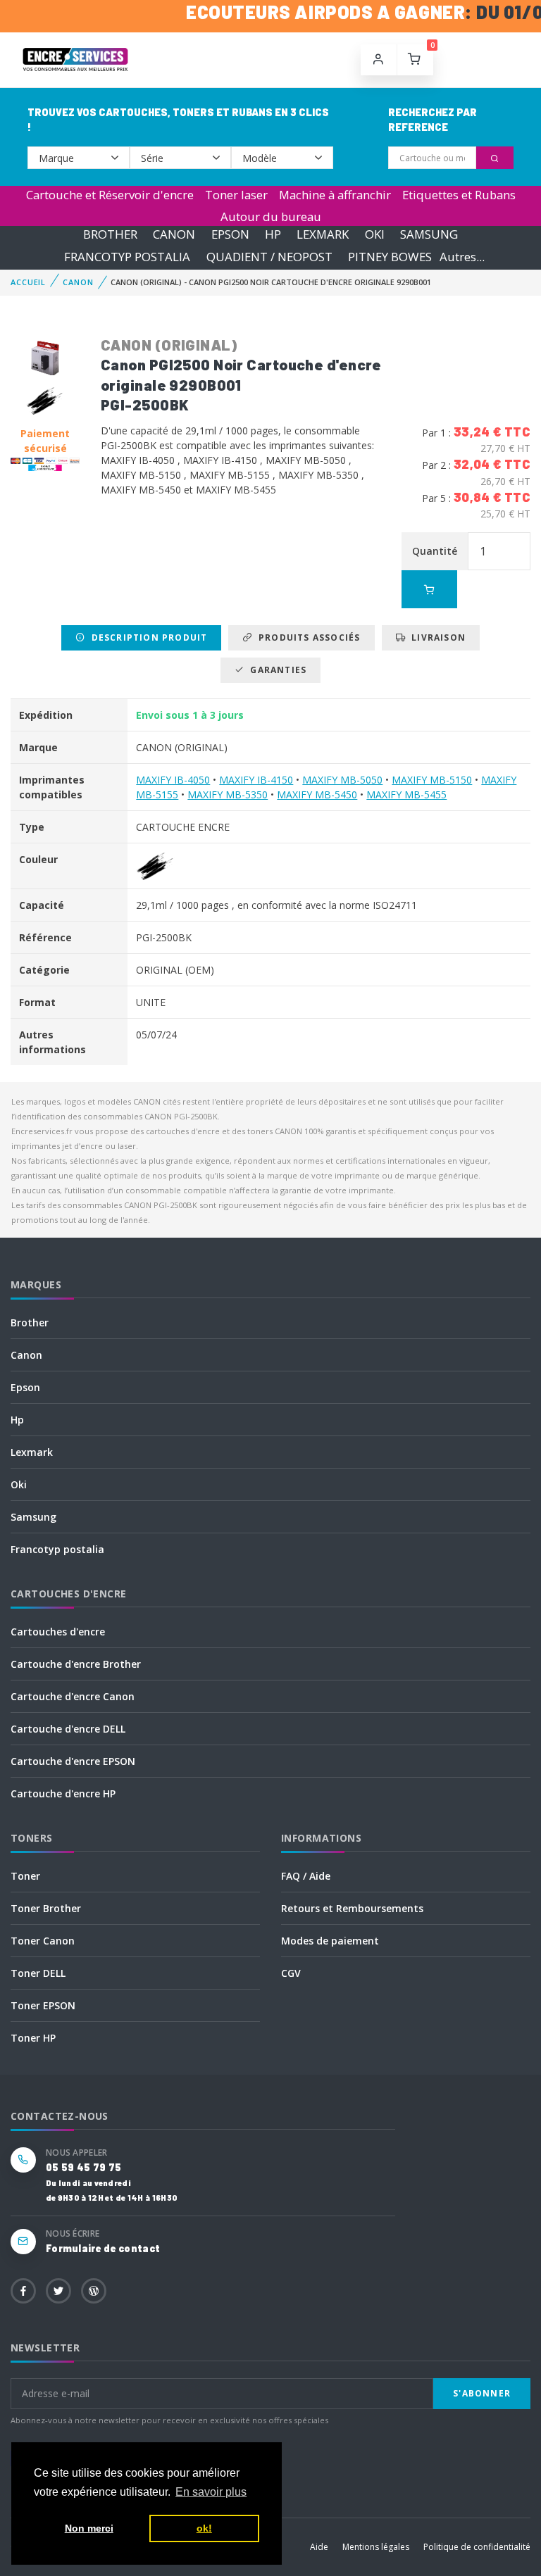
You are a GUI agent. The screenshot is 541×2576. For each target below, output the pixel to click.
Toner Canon (43, 1941)
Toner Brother (46, 1908)
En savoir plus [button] (211, 2492)
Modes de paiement (330, 1941)
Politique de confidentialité (477, 2547)
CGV (291, 1973)
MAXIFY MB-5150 (432, 780)
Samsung (33, 1517)
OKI (375, 235)
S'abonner (482, 2393)
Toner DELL (38, 1973)
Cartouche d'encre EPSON (73, 1761)
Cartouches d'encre (58, 1632)
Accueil (28, 282)
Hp (17, 1420)
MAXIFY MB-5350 (228, 794)
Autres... (462, 257)
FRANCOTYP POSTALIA (127, 257)
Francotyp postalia (57, 1549)
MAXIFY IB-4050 (173, 780)
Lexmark (32, 1452)
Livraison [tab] (436, 637)
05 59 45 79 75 (83, 2167)
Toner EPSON (43, 2005)
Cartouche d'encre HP (63, 1793)
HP (273, 235)
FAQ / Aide (306, 1876)
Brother (30, 1322)
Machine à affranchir (335, 195)
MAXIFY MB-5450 (317, 794)
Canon (26, 1355)
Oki (19, 1484)
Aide (319, 2547)
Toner (25, 1876)
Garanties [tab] (275, 670)
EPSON (230, 235)
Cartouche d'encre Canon (73, 1696)
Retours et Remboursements (352, 1908)
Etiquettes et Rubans (459, 195)
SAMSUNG (429, 235)
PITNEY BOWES (390, 257)
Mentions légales (376, 2547)
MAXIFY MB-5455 (406, 794)
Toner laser (236, 195)
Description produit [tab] (146, 637)
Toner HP (33, 2038)
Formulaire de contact (103, 2248)
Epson (25, 1387)
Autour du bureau (271, 216)
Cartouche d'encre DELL (68, 1729)
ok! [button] (204, 2528)
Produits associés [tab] (307, 637)
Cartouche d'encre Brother (76, 1664)
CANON (174, 235)
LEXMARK (323, 235)
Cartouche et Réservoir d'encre (110, 195)
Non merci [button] (89, 2528)
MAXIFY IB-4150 (256, 780)
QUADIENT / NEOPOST (269, 257)
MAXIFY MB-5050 (342, 780)
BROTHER (110, 235)
